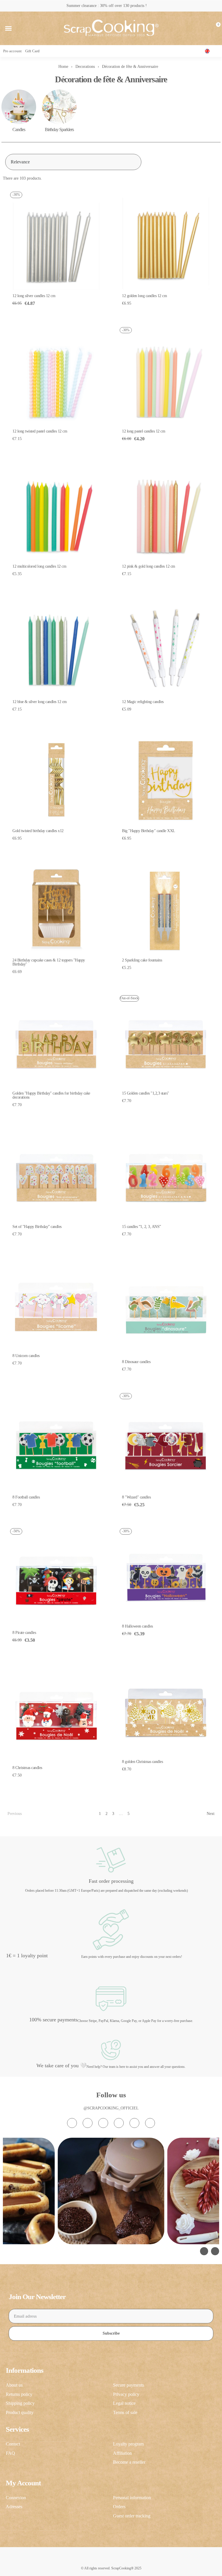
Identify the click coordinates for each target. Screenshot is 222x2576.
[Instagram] (72, 2123)
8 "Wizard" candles (136, 1497)
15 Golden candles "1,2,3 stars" (146, 1093)
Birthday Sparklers (59, 129)
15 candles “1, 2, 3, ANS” (141, 1227)
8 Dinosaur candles (136, 1362)
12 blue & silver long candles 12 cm (40, 702)
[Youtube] (119, 2123)
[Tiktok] (103, 2123)
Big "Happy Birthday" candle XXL (149, 831)
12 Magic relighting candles (143, 702)
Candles (19, 129)
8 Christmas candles (27, 1768)
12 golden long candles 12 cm (144, 296)
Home (63, 67)
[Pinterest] (134, 2123)
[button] (8, 28)
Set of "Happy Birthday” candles (37, 1227)
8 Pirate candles (24, 1633)
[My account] (206, 28)
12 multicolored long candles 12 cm (39, 566)
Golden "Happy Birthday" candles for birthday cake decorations (51, 1095)
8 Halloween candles (137, 1626)
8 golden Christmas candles (142, 1762)
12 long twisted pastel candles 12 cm (40, 431)
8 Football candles (26, 1497)
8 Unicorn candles (26, 1356)
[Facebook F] (88, 2123)
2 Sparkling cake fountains (142, 960)
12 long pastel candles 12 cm (144, 431)
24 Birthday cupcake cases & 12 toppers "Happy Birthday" (49, 962)
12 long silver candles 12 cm (34, 296)
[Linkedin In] (150, 2123)
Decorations (85, 67)
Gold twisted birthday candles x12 (38, 831)
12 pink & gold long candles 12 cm (149, 566)
